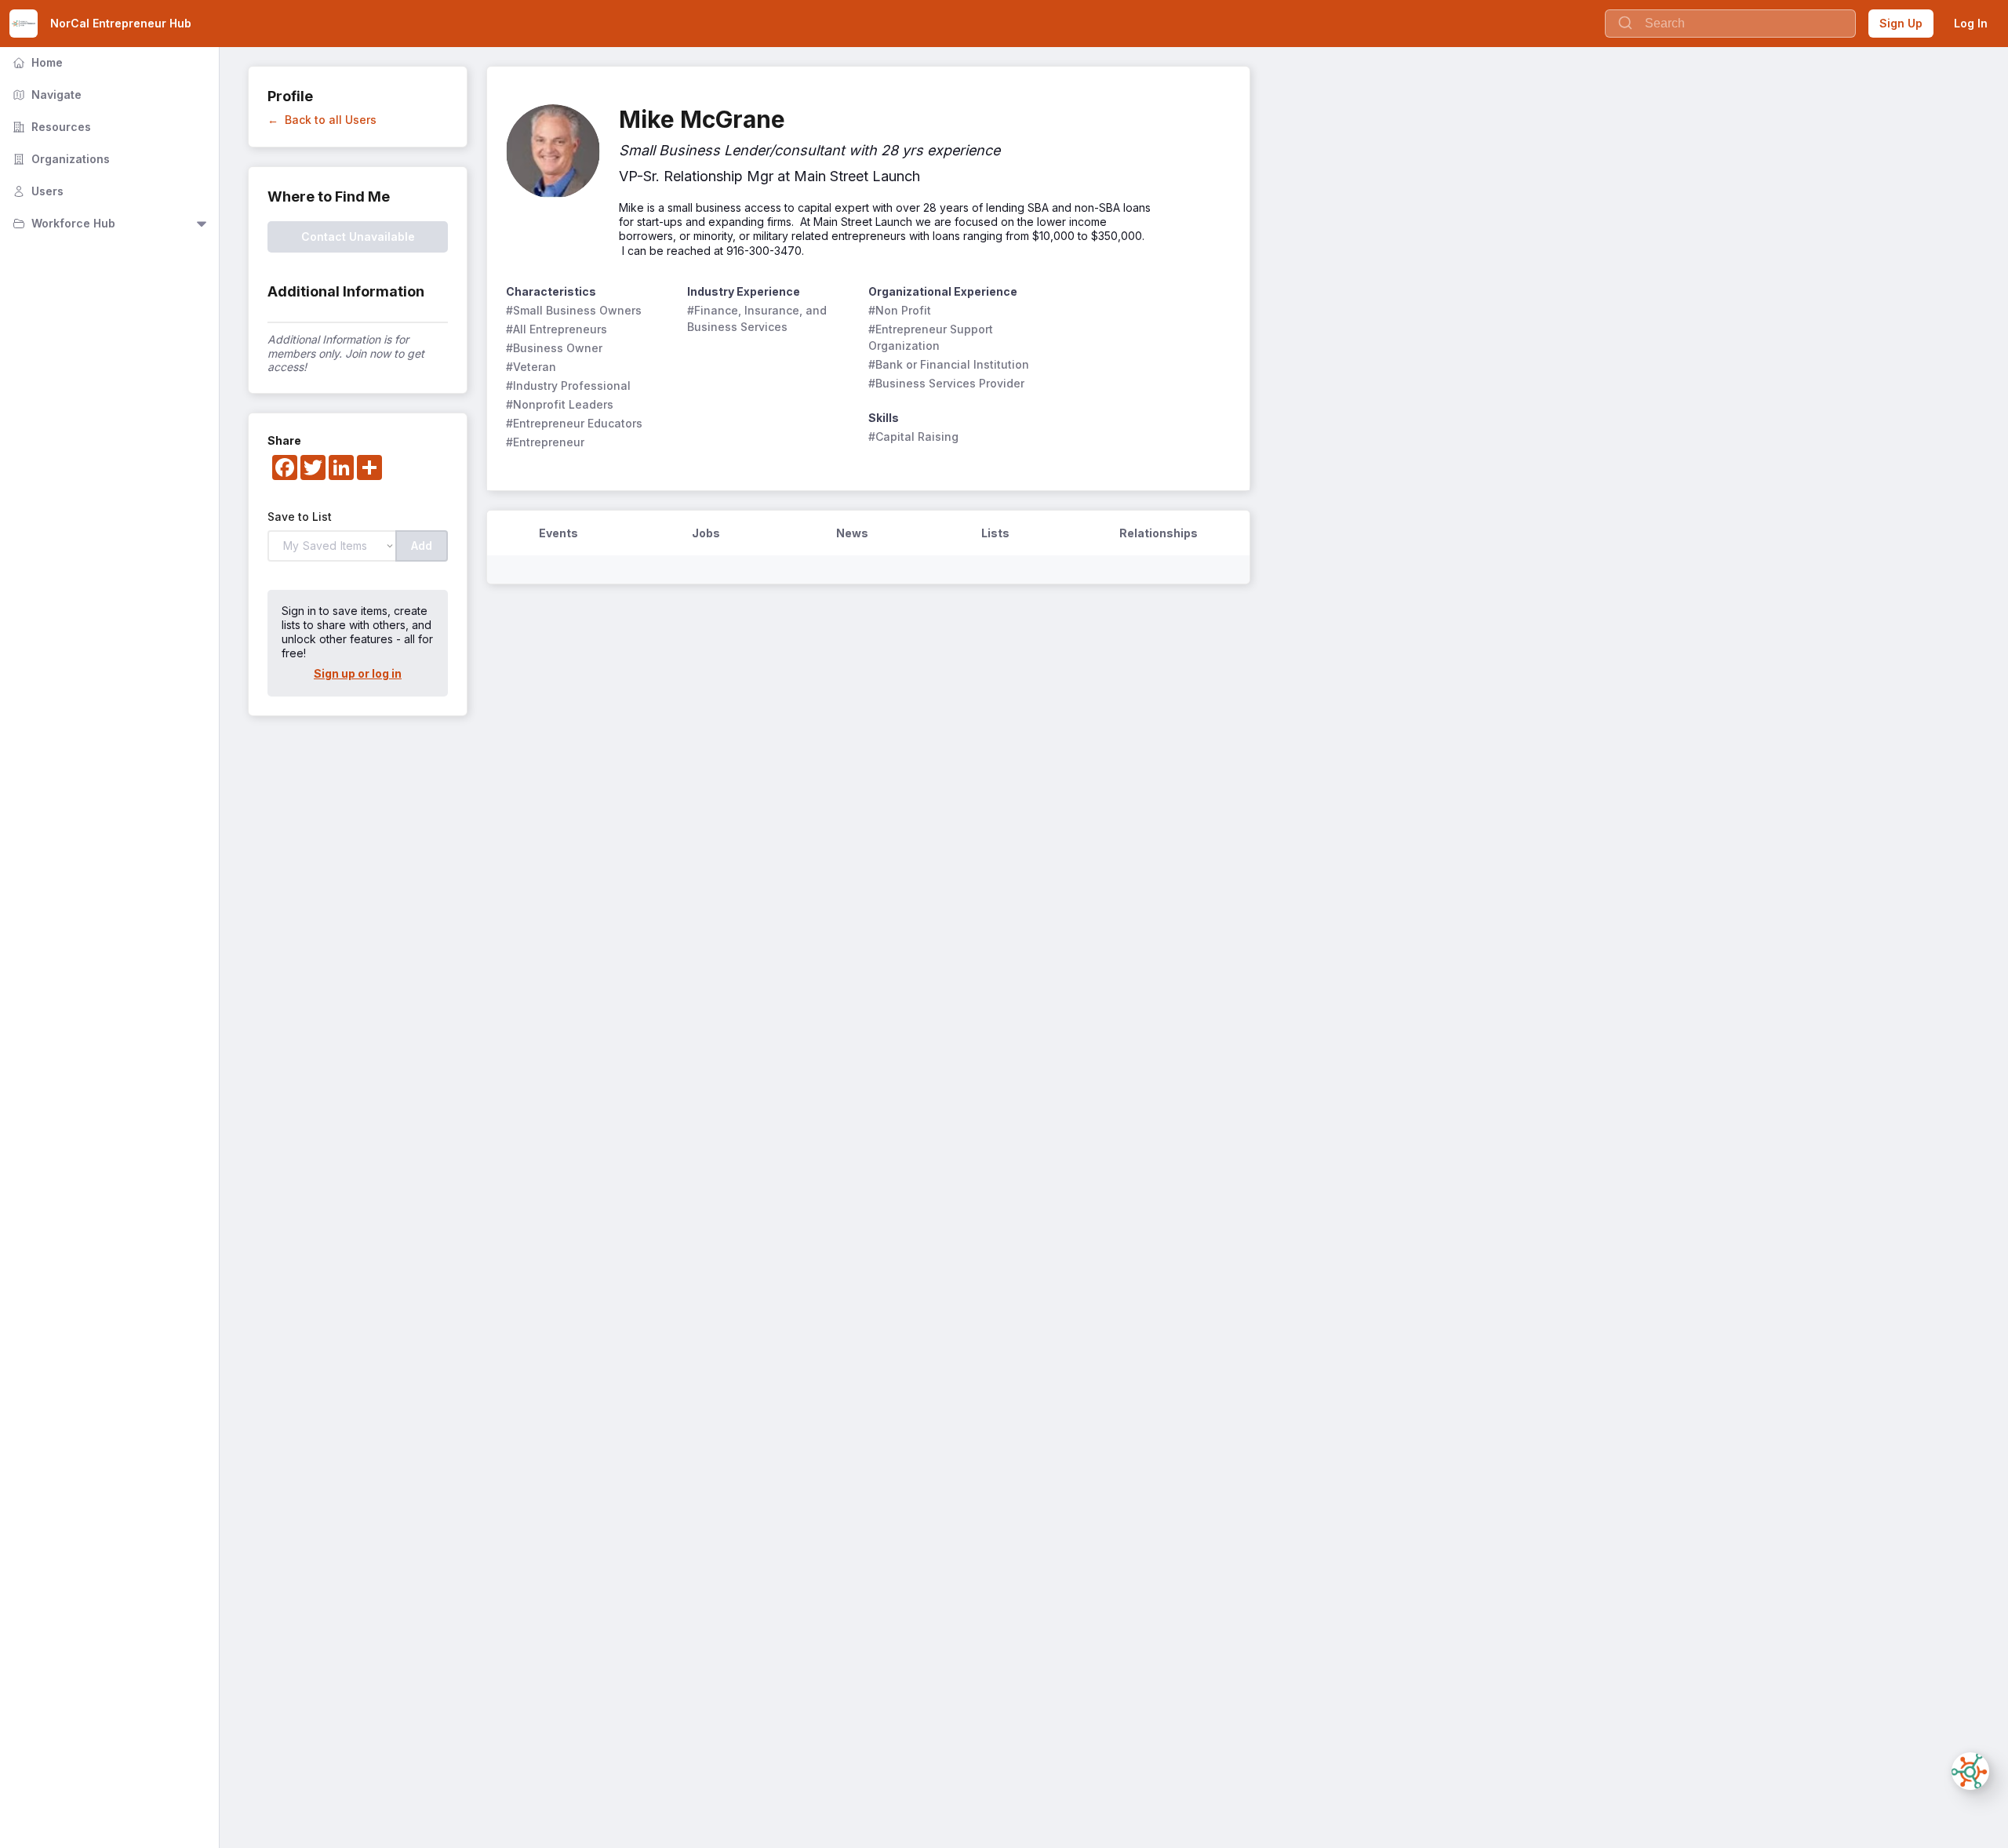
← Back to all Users (322, 120)
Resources (50, 127)
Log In (1971, 23)
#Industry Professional (568, 386)
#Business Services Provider (946, 383)
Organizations (60, 159)
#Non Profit (900, 310)
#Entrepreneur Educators (574, 423)
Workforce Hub (62, 223)
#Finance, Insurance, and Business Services (758, 318)
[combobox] (1730, 24)
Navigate (45, 95)
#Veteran (531, 367)
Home (36, 62)
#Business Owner (554, 348)
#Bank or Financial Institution (949, 364)
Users (36, 191)
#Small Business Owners (574, 310)
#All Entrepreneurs (557, 329)
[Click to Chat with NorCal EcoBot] (1970, 1771)
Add (422, 546)
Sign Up (1901, 23)
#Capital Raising (913, 437)
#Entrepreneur (545, 442)
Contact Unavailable (358, 236)
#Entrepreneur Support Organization (932, 337)
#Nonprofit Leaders (560, 404)
